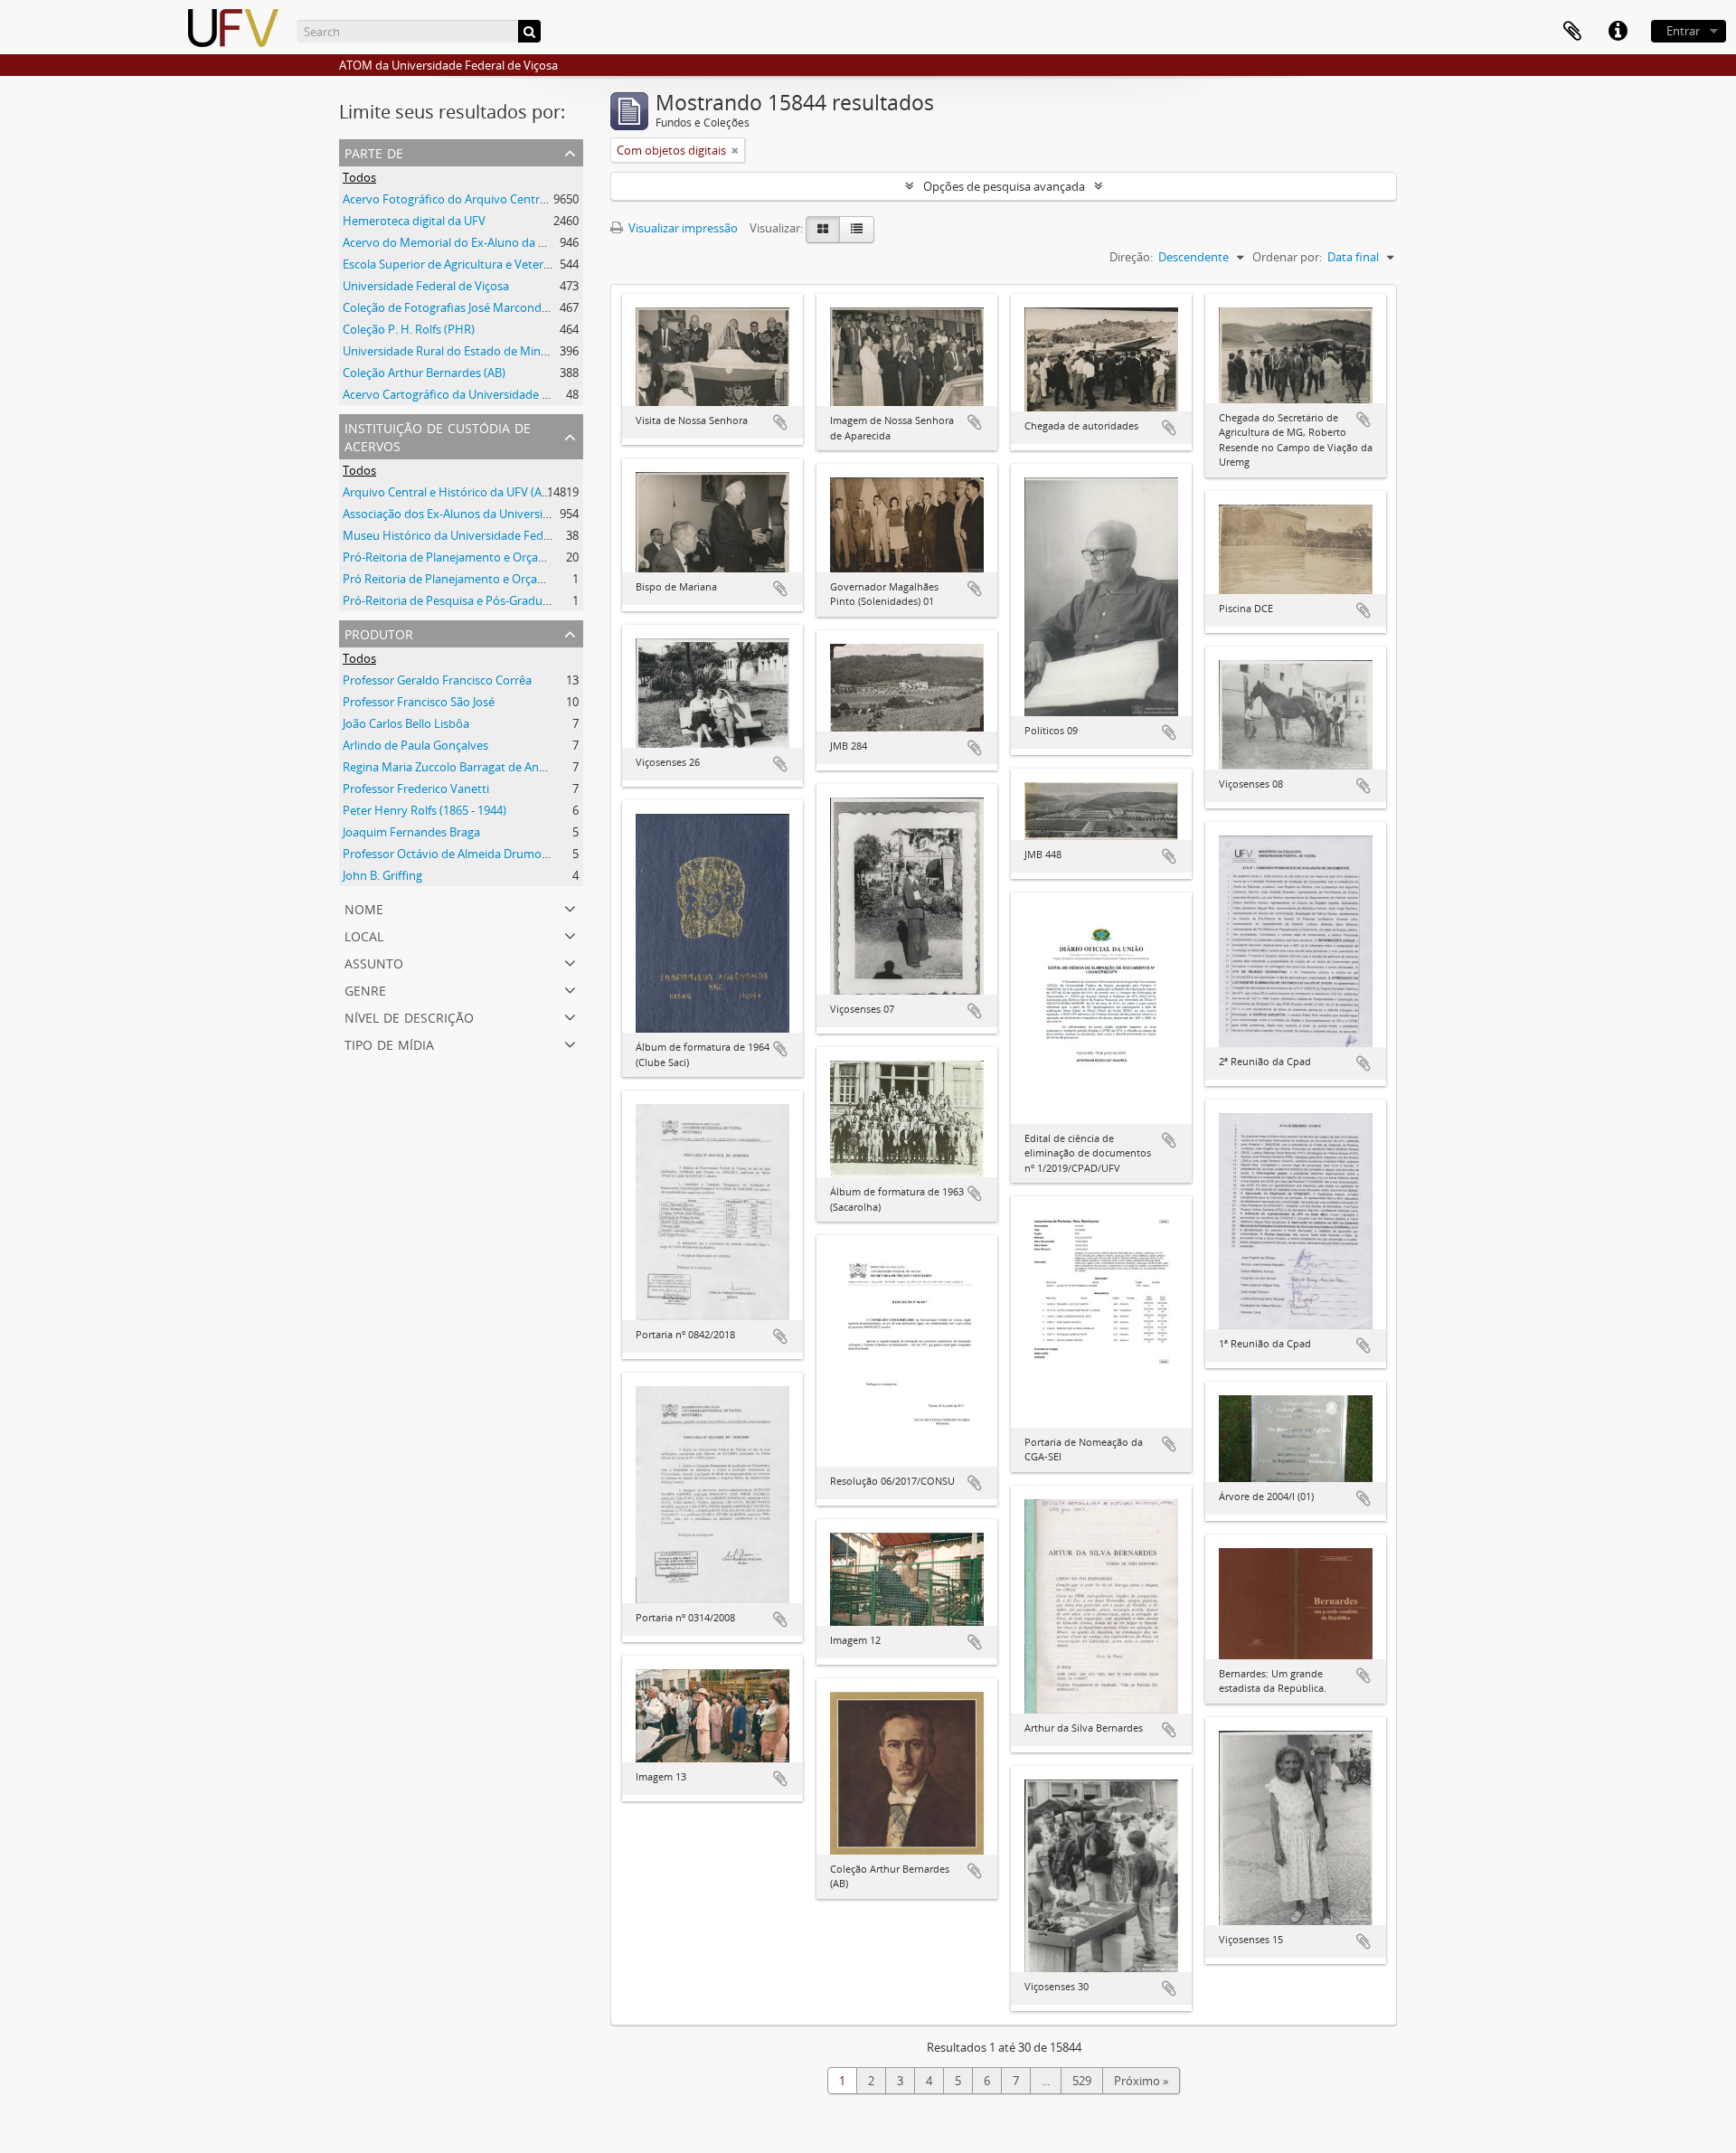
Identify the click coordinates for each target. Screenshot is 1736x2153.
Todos (359, 177)
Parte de (374, 151)
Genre (365, 989)
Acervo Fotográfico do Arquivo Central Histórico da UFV (492, 199)
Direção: (1131, 257)
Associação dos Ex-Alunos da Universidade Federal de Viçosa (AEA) (519, 514)
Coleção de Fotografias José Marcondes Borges (468, 307)
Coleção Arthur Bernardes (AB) (424, 373)
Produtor (379, 633)
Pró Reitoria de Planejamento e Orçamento (458, 579)
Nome (364, 907)
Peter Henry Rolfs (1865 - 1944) (425, 810)
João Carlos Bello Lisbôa (406, 723)
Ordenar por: (1287, 257)
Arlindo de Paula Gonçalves (415, 745)
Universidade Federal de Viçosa (426, 286)
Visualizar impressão (682, 228)
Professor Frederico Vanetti (416, 788)
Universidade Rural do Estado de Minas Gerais (466, 351)
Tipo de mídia (389, 1043)
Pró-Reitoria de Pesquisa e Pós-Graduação (455, 600)
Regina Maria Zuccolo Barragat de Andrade (457, 767)
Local (364, 935)
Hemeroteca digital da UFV (414, 221)
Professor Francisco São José (419, 702)
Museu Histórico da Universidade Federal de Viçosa (480, 535)
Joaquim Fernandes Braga (411, 832)
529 (1082, 2081)
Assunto (374, 962)
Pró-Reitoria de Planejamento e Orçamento (458, 557)
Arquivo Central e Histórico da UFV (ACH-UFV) (465, 492)
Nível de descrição (409, 1016)
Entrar (1683, 31)
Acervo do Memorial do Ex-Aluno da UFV (451, 242)
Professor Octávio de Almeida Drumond (449, 854)
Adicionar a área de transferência (780, 422)
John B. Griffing (382, 875)
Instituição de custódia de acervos (438, 435)
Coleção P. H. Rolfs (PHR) (409, 329)
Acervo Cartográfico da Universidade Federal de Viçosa (489, 394)
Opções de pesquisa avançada (1004, 186)
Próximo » (1141, 2081)
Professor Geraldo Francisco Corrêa (437, 680)
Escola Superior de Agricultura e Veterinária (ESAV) (476, 264)
